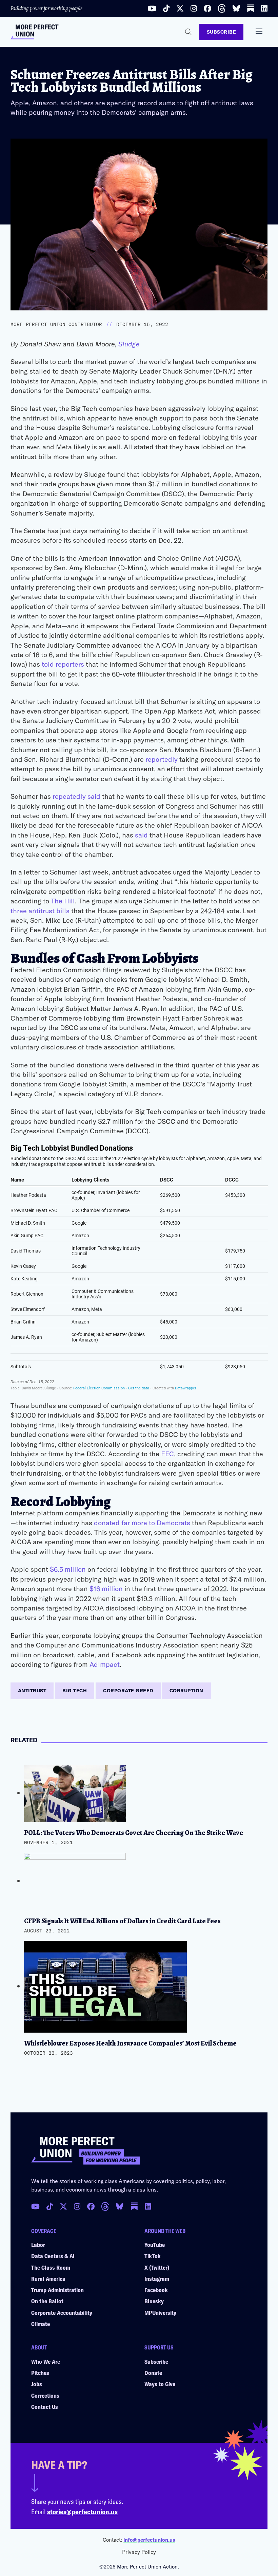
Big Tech (75, 1690)
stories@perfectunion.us (82, 2511)
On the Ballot (47, 2301)
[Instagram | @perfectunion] (194, 8)
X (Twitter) (157, 2267)
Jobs (37, 2384)
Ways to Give (160, 2384)
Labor (38, 2245)
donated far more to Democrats (142, 1523)
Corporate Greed (128, 1690)
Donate (153, 2373)
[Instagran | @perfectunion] (105, 2206)
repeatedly (69, 796)
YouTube (155, 2245)
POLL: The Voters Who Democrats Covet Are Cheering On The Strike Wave (134, 1833)
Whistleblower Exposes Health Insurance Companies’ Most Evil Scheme (130, 2043)
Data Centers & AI (53, 2256)
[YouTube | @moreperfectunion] (152, 8)
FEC (167, 1454)
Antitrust (32, 1690)
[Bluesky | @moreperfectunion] (236, 8)
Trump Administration (57, 2290)
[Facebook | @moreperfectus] (207, 8)
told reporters (63, 664)
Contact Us (45, 2407)
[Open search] (188, 32)
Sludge (129, 344)
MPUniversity (160, 2312)
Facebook (156, 2290)
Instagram (157, 2278)
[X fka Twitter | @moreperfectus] (63, 2206)
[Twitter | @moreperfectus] (180, 8)
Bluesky (154, 2301)
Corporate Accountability (62, 2312)
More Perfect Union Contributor (56, 324)
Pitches (40, 2373)
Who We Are (46, 2361)
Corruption (186, 1690)
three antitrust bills (40, 911)
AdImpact (105, 1664)
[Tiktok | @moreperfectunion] (166, 8)
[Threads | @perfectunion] (222, 8)
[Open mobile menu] (259, 31)
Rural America (48, 2278)
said (94, 796)
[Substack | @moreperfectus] (251, 8)
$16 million (106, 1588)
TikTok (153, 2256)
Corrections (45, 2395)
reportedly (162, 759)
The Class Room (51, 2267)
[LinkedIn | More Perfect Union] (264, 8)
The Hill (63, 901)
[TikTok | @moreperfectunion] (50, 2206)
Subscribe (222, 32)
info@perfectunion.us (149, 2540)
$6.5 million (68, 1569)
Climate (41, 2324)
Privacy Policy (139, 2552)
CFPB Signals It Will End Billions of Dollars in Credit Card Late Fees (122, 1921)
